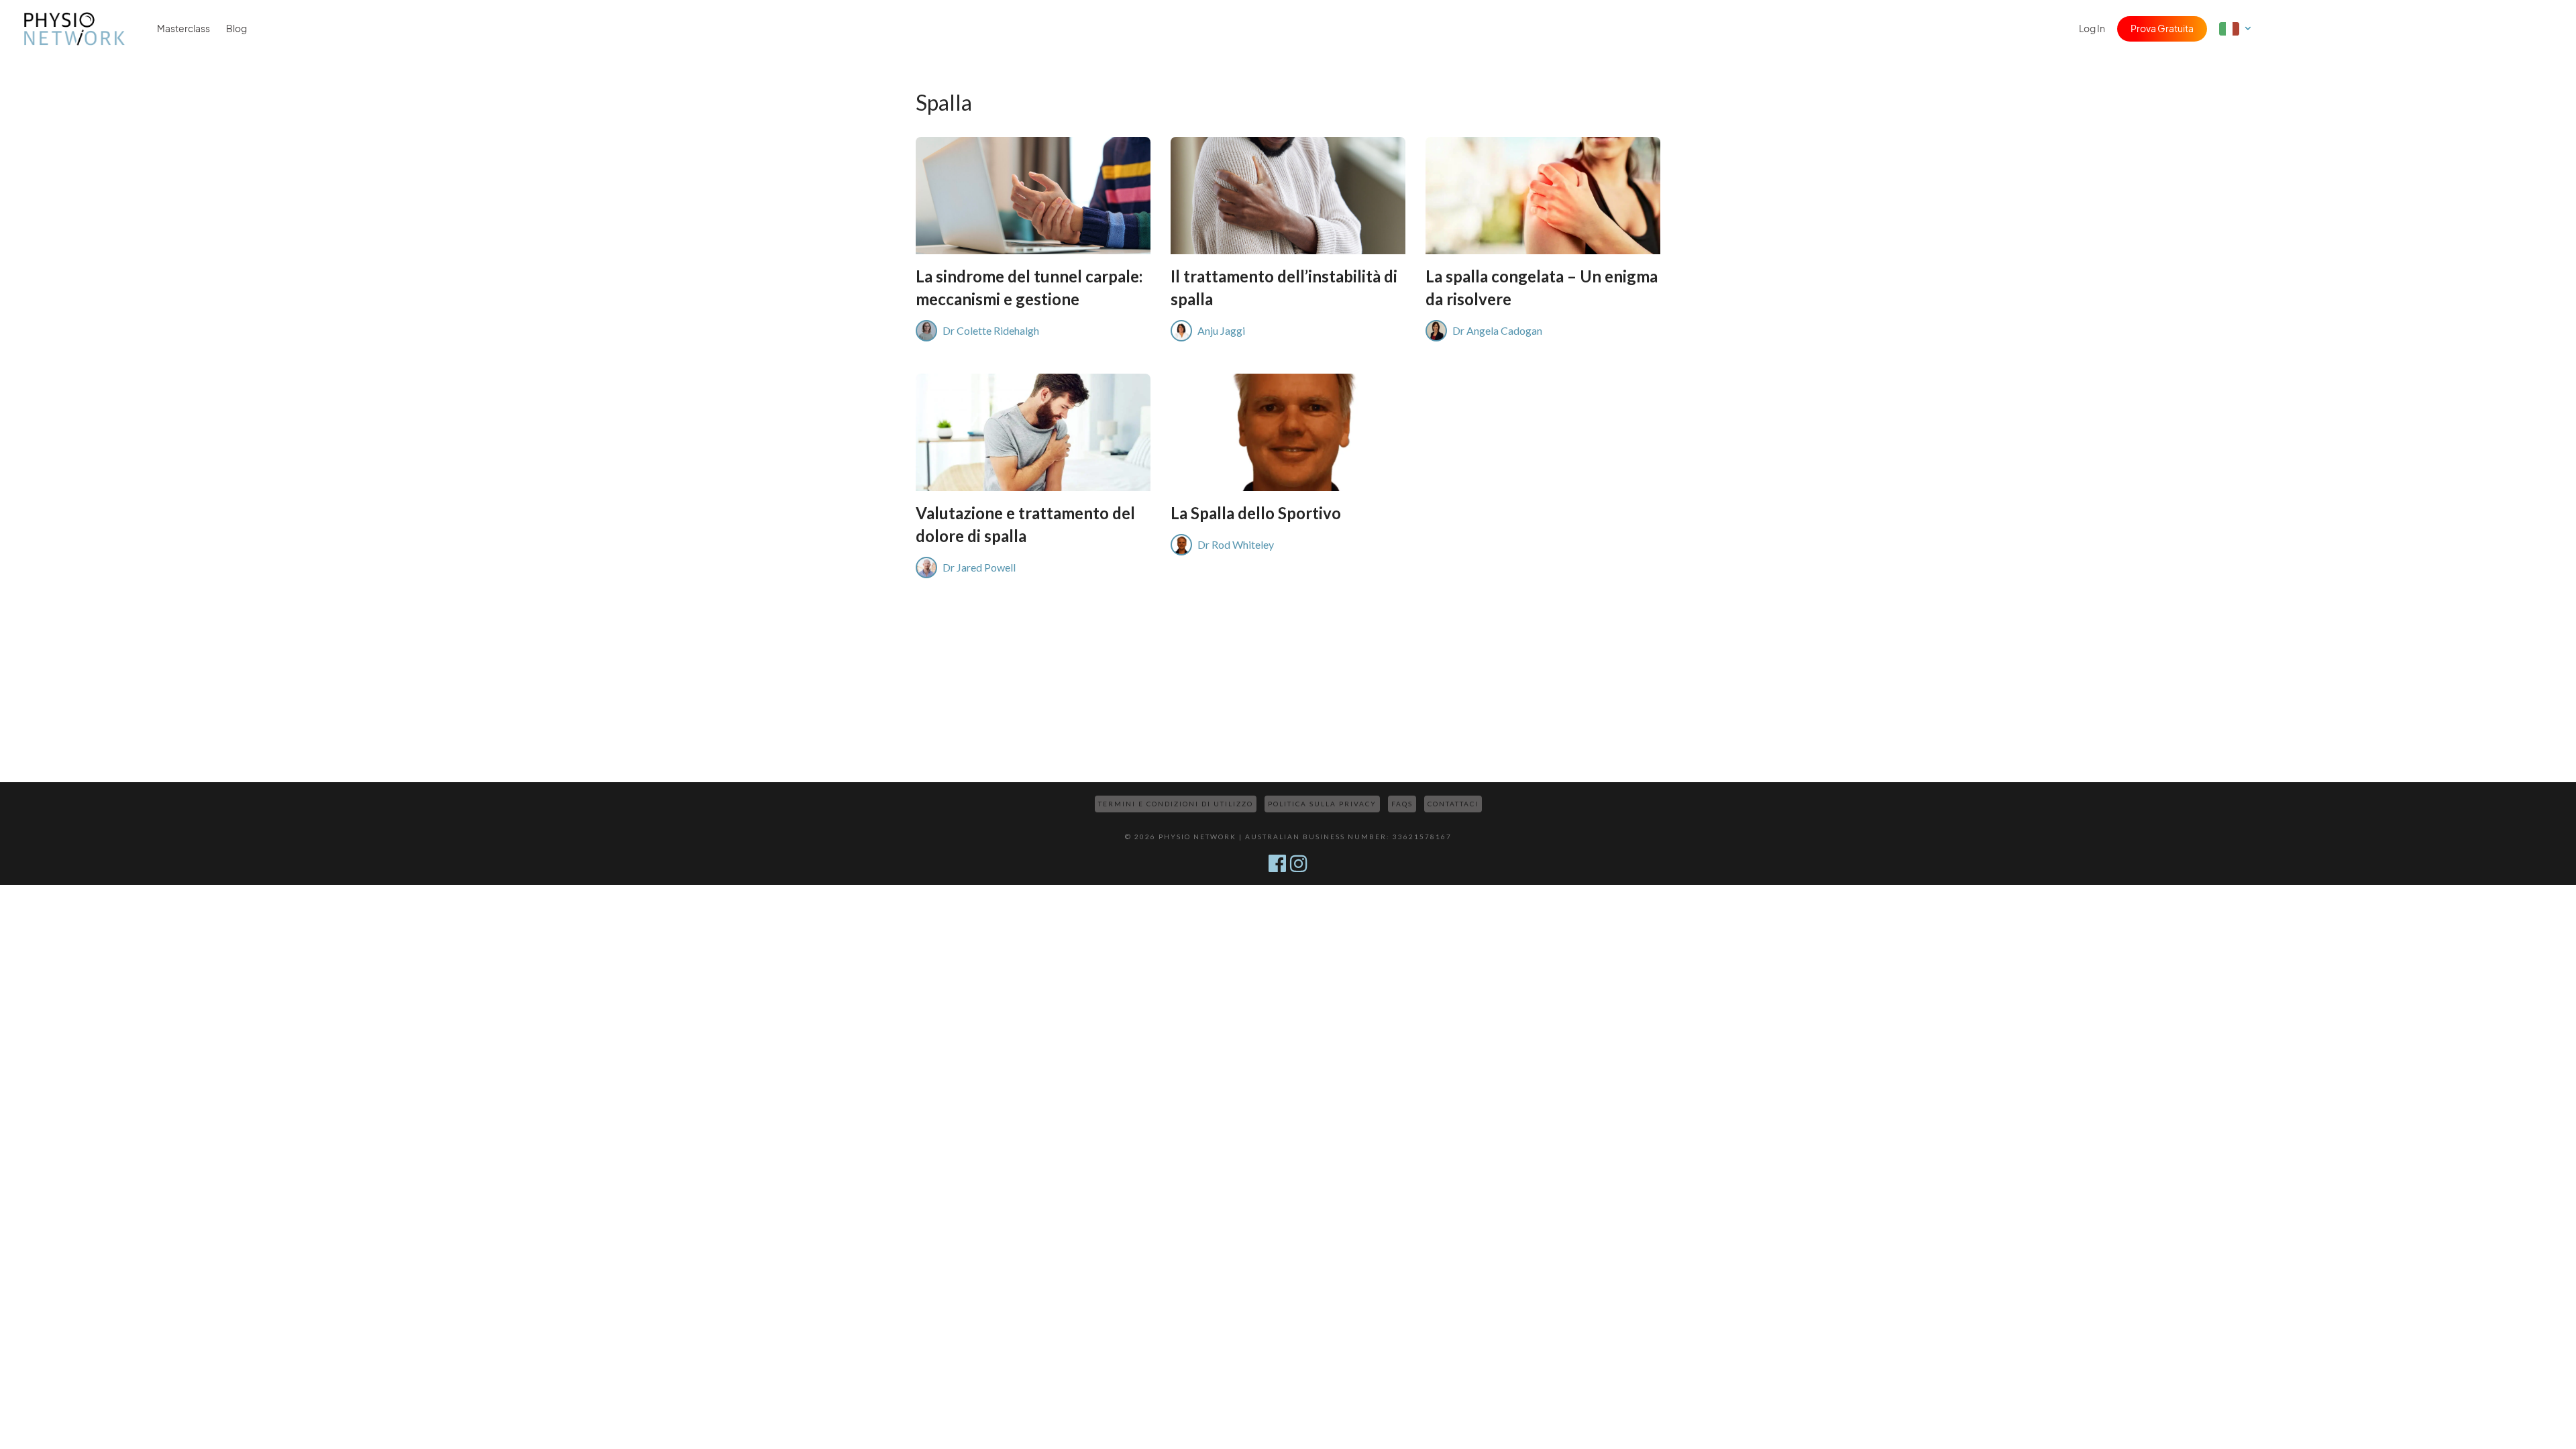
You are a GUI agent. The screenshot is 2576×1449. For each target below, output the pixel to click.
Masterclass (183, 29)
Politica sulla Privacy (1322, 804)
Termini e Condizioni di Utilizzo (1176, 804)
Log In (2092, 29)
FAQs (1402, 804)
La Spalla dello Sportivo (1256, 513)
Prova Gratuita (2162, 29)
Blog (236, 29)
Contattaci (1453, 804)
